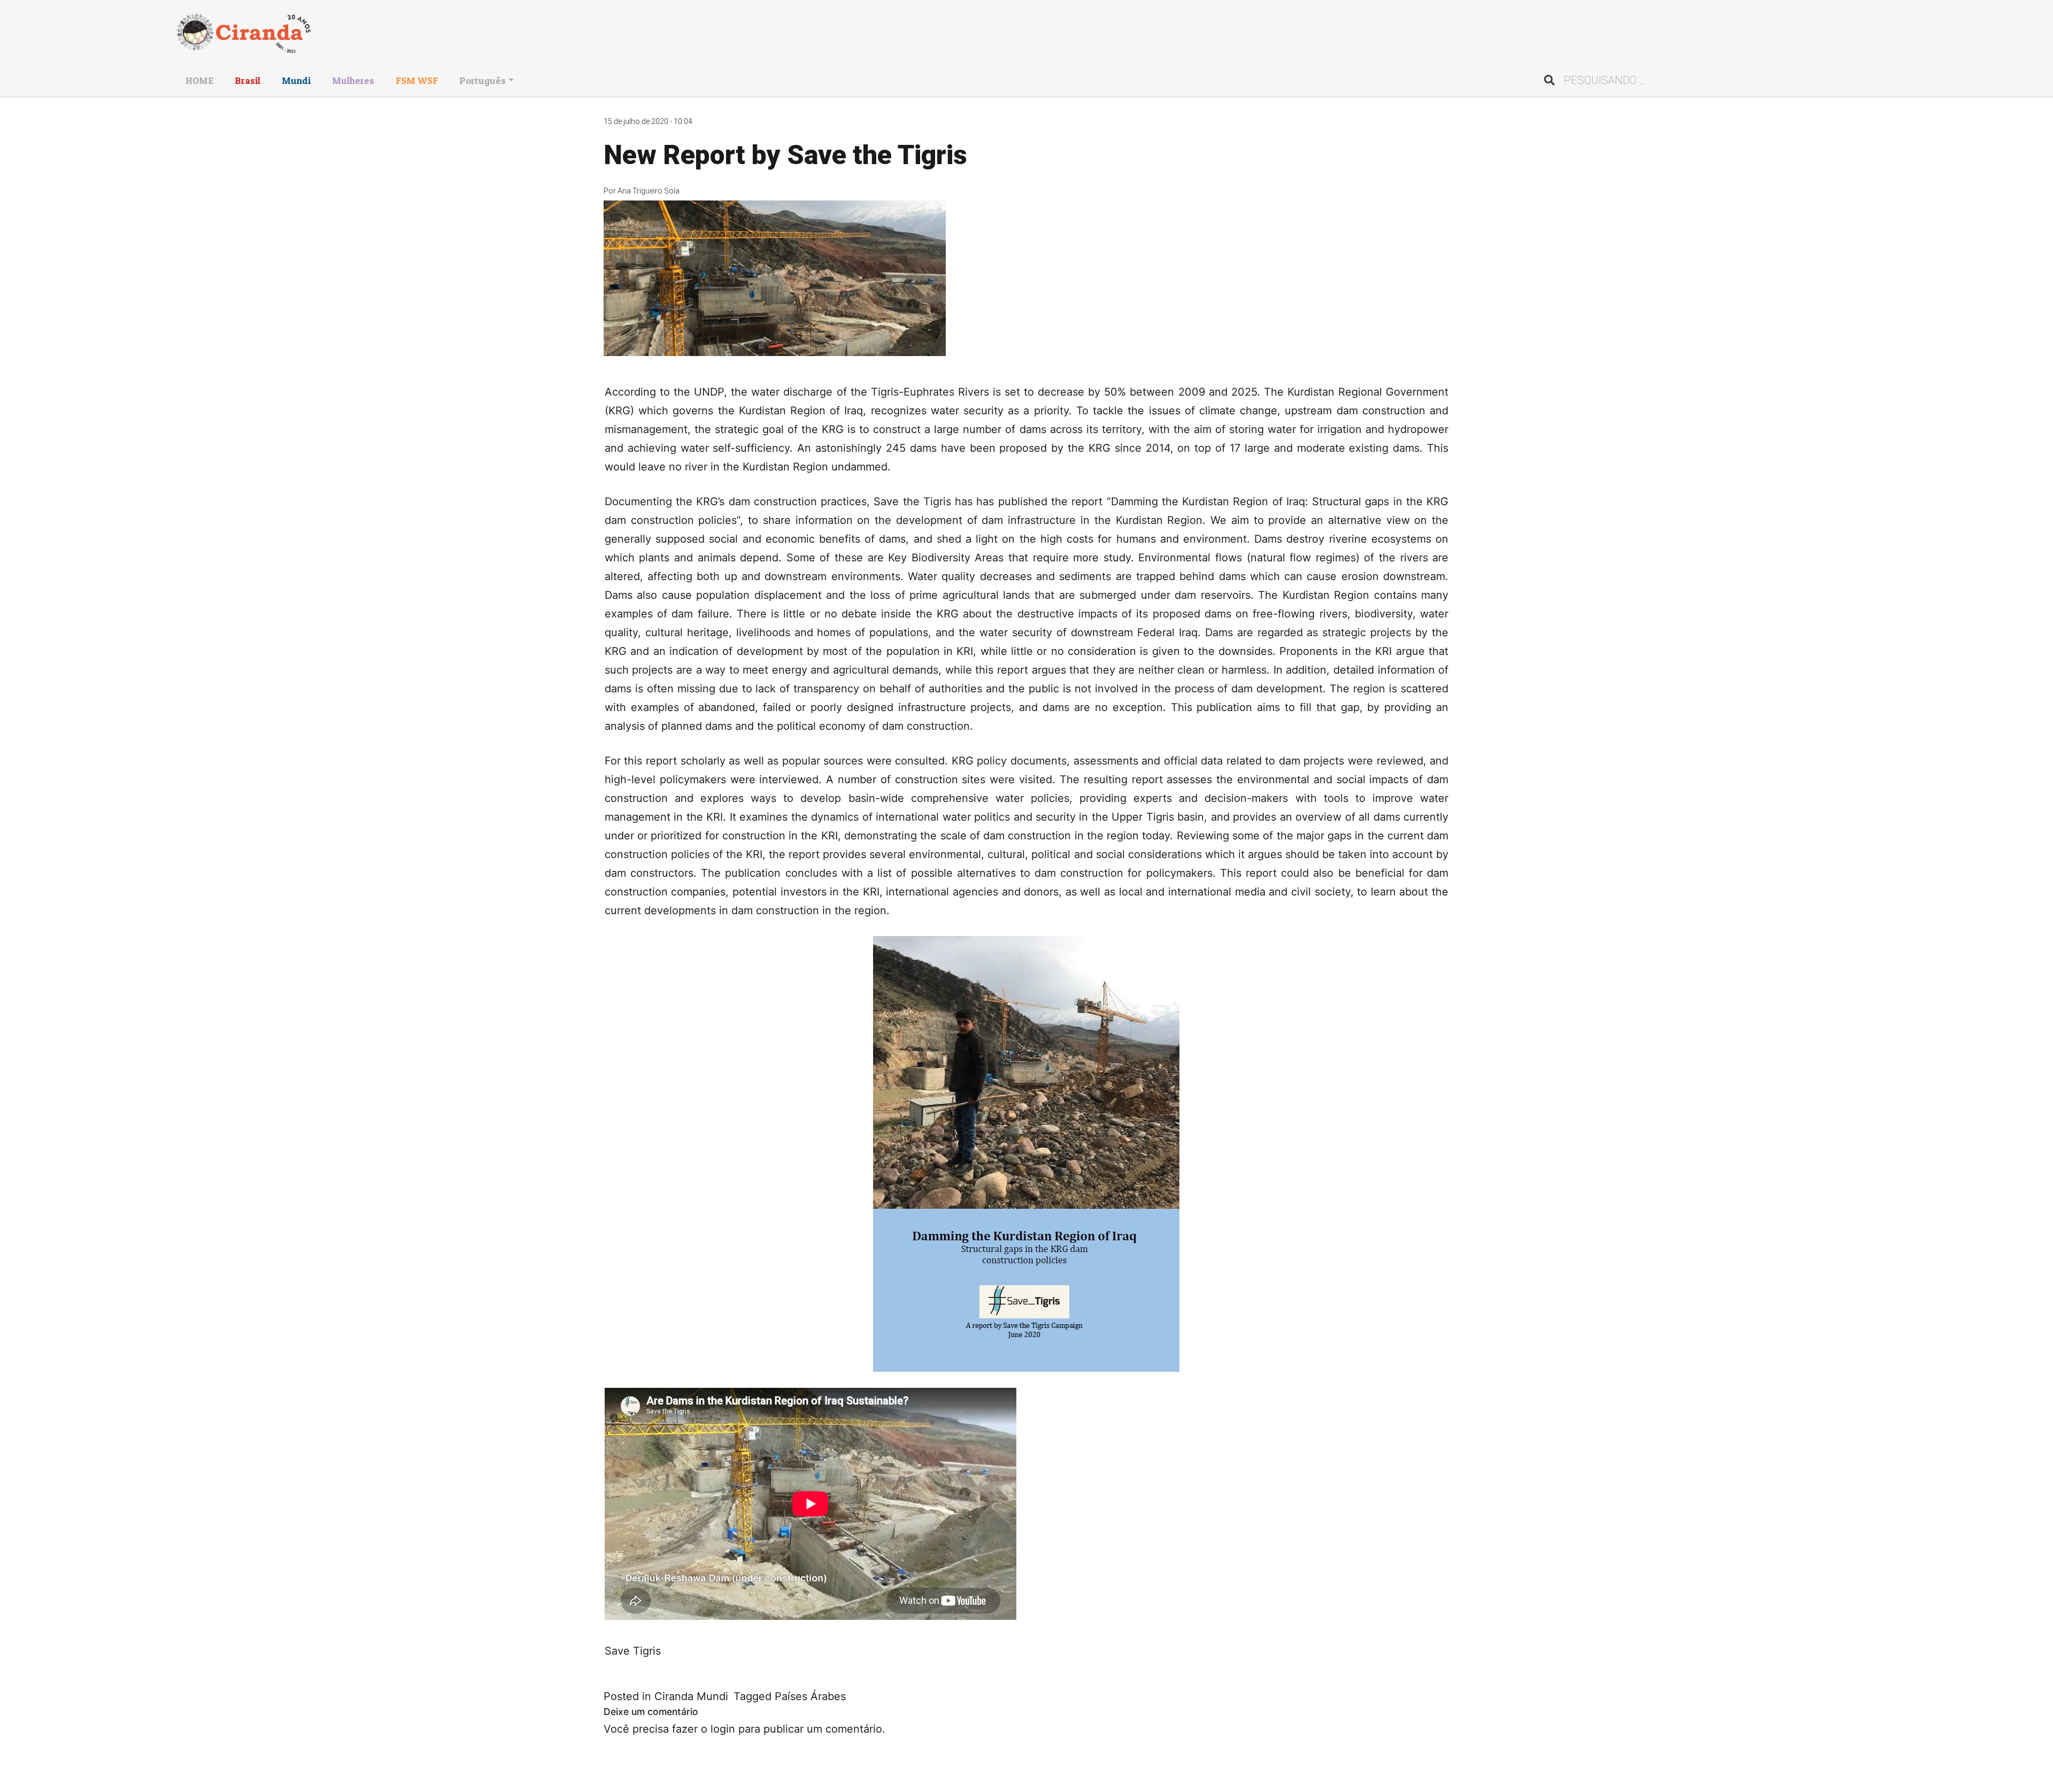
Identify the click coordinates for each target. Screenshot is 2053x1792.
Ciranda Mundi (691, 1696)
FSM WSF (417, 80)
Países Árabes (810, 1696)
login (723, 1729)
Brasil (248, 80)
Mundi (296, 80)
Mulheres (353, 80)
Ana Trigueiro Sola (649, 191)
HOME (199, 80)
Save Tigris (633, 1651)
